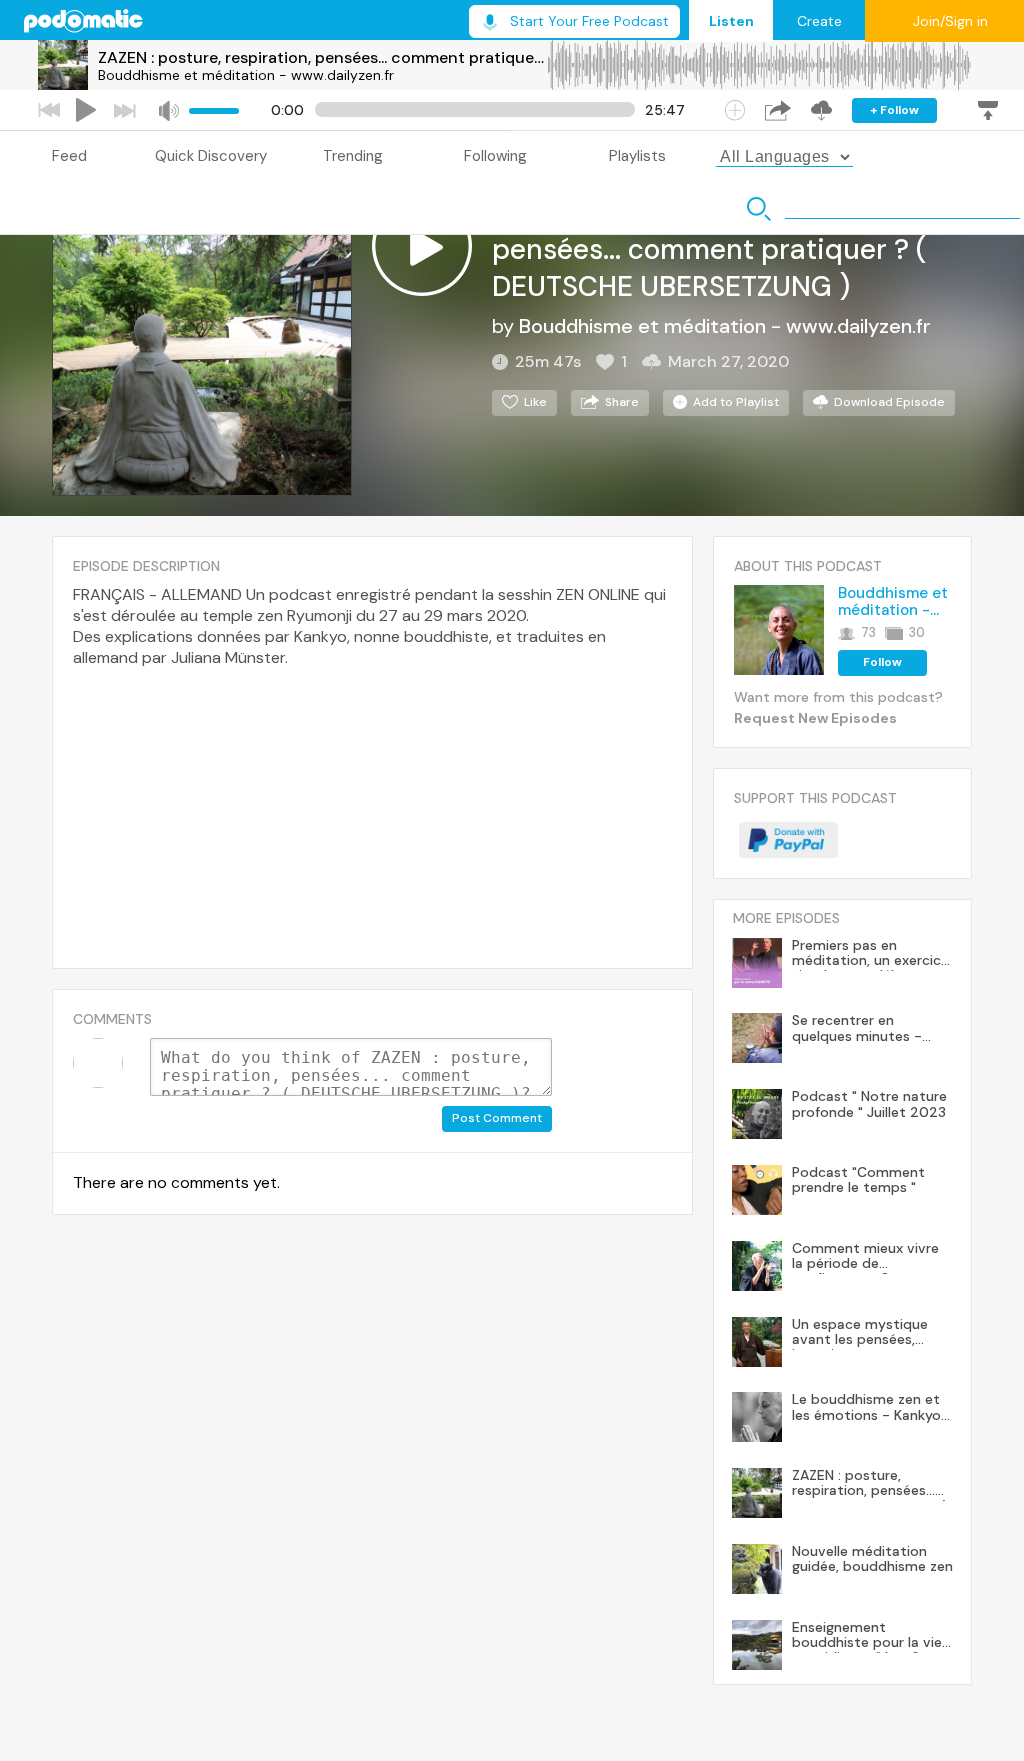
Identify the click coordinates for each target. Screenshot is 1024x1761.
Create (819, 21)
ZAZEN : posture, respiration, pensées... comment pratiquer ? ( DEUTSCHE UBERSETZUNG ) (322, 57)
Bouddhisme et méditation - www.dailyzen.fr (246, 75)
